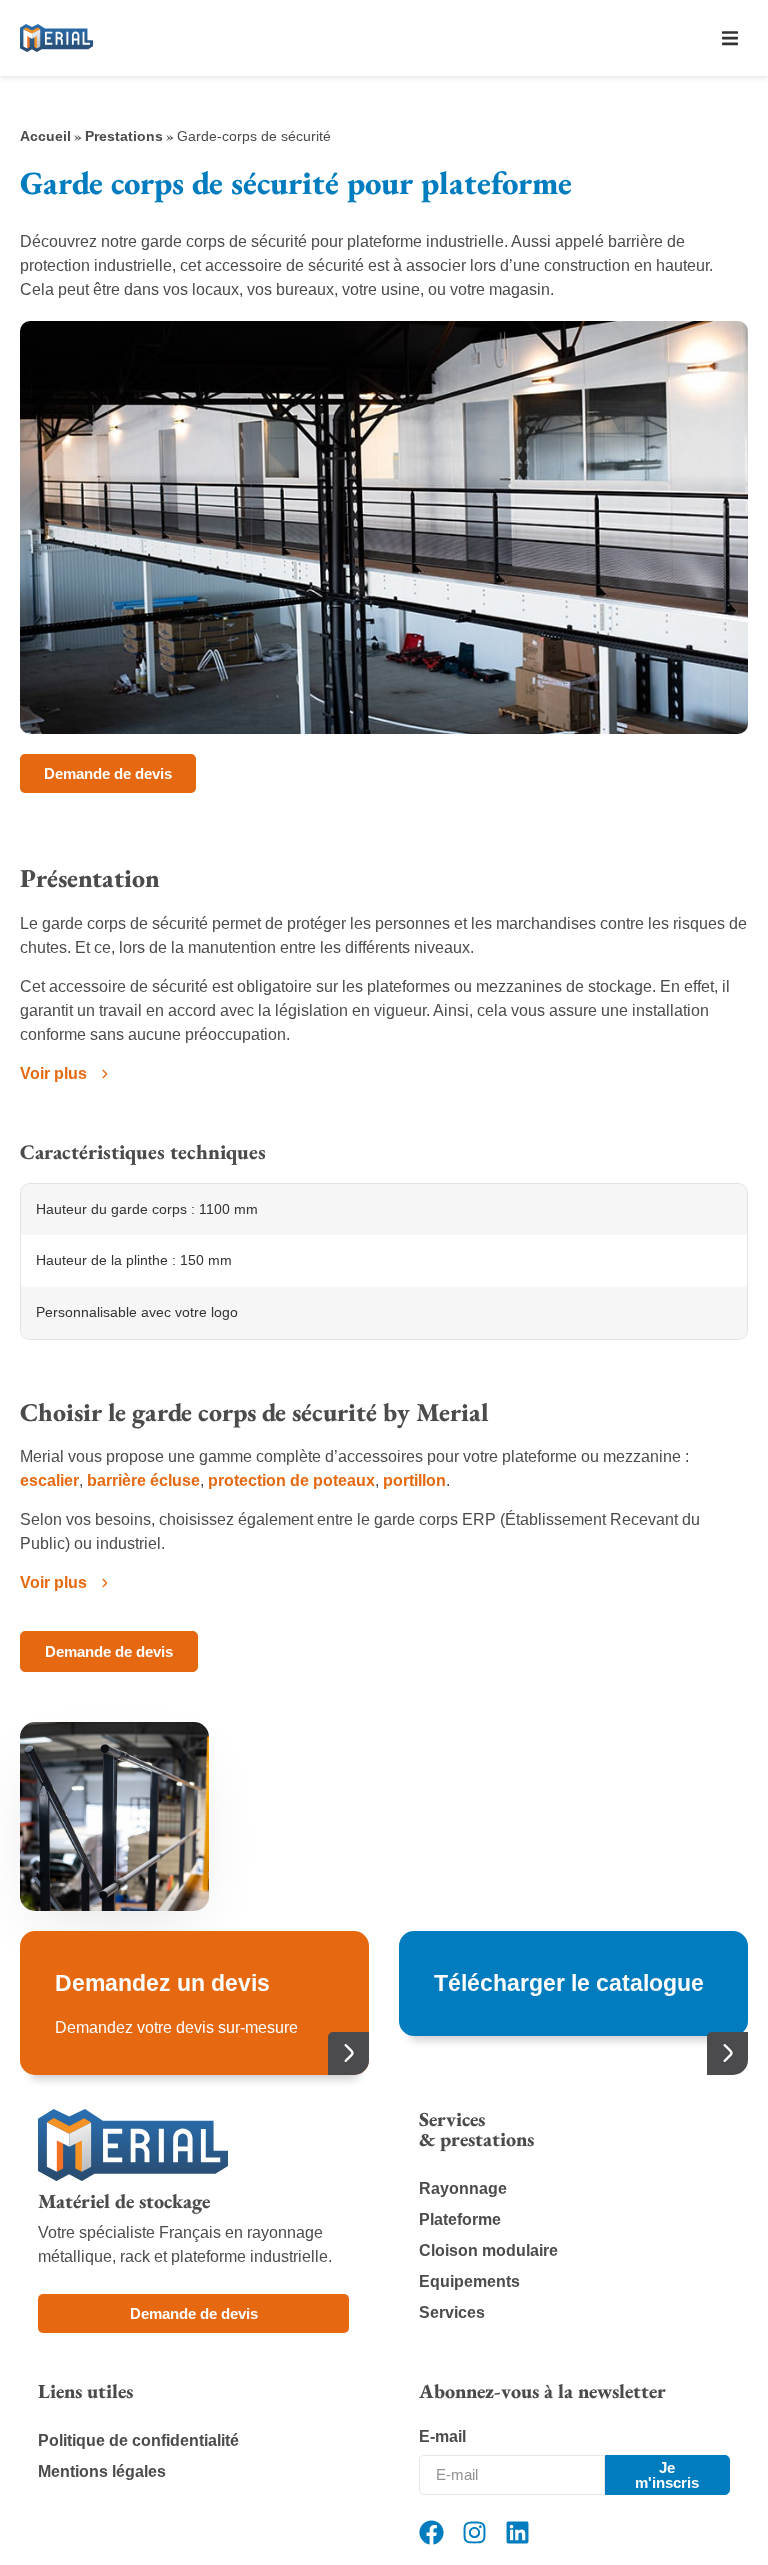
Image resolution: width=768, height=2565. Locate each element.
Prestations (124, 136)
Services (452, 2312)
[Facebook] (431, 2532)
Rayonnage (463, 2188)
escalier (49, 1480)
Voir (53, 1073)
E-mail (442, 2437)
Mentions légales (102, 2471)
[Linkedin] (517, 2532)
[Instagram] (474, 2532)
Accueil (45, 136)
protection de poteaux (291, 1480)
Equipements (469, 2281)
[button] (730, 38)
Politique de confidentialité (138, 2440)
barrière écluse (143, 1480)
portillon (414, 1480)
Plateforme (460, 2219)
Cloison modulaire (488, 2250)
